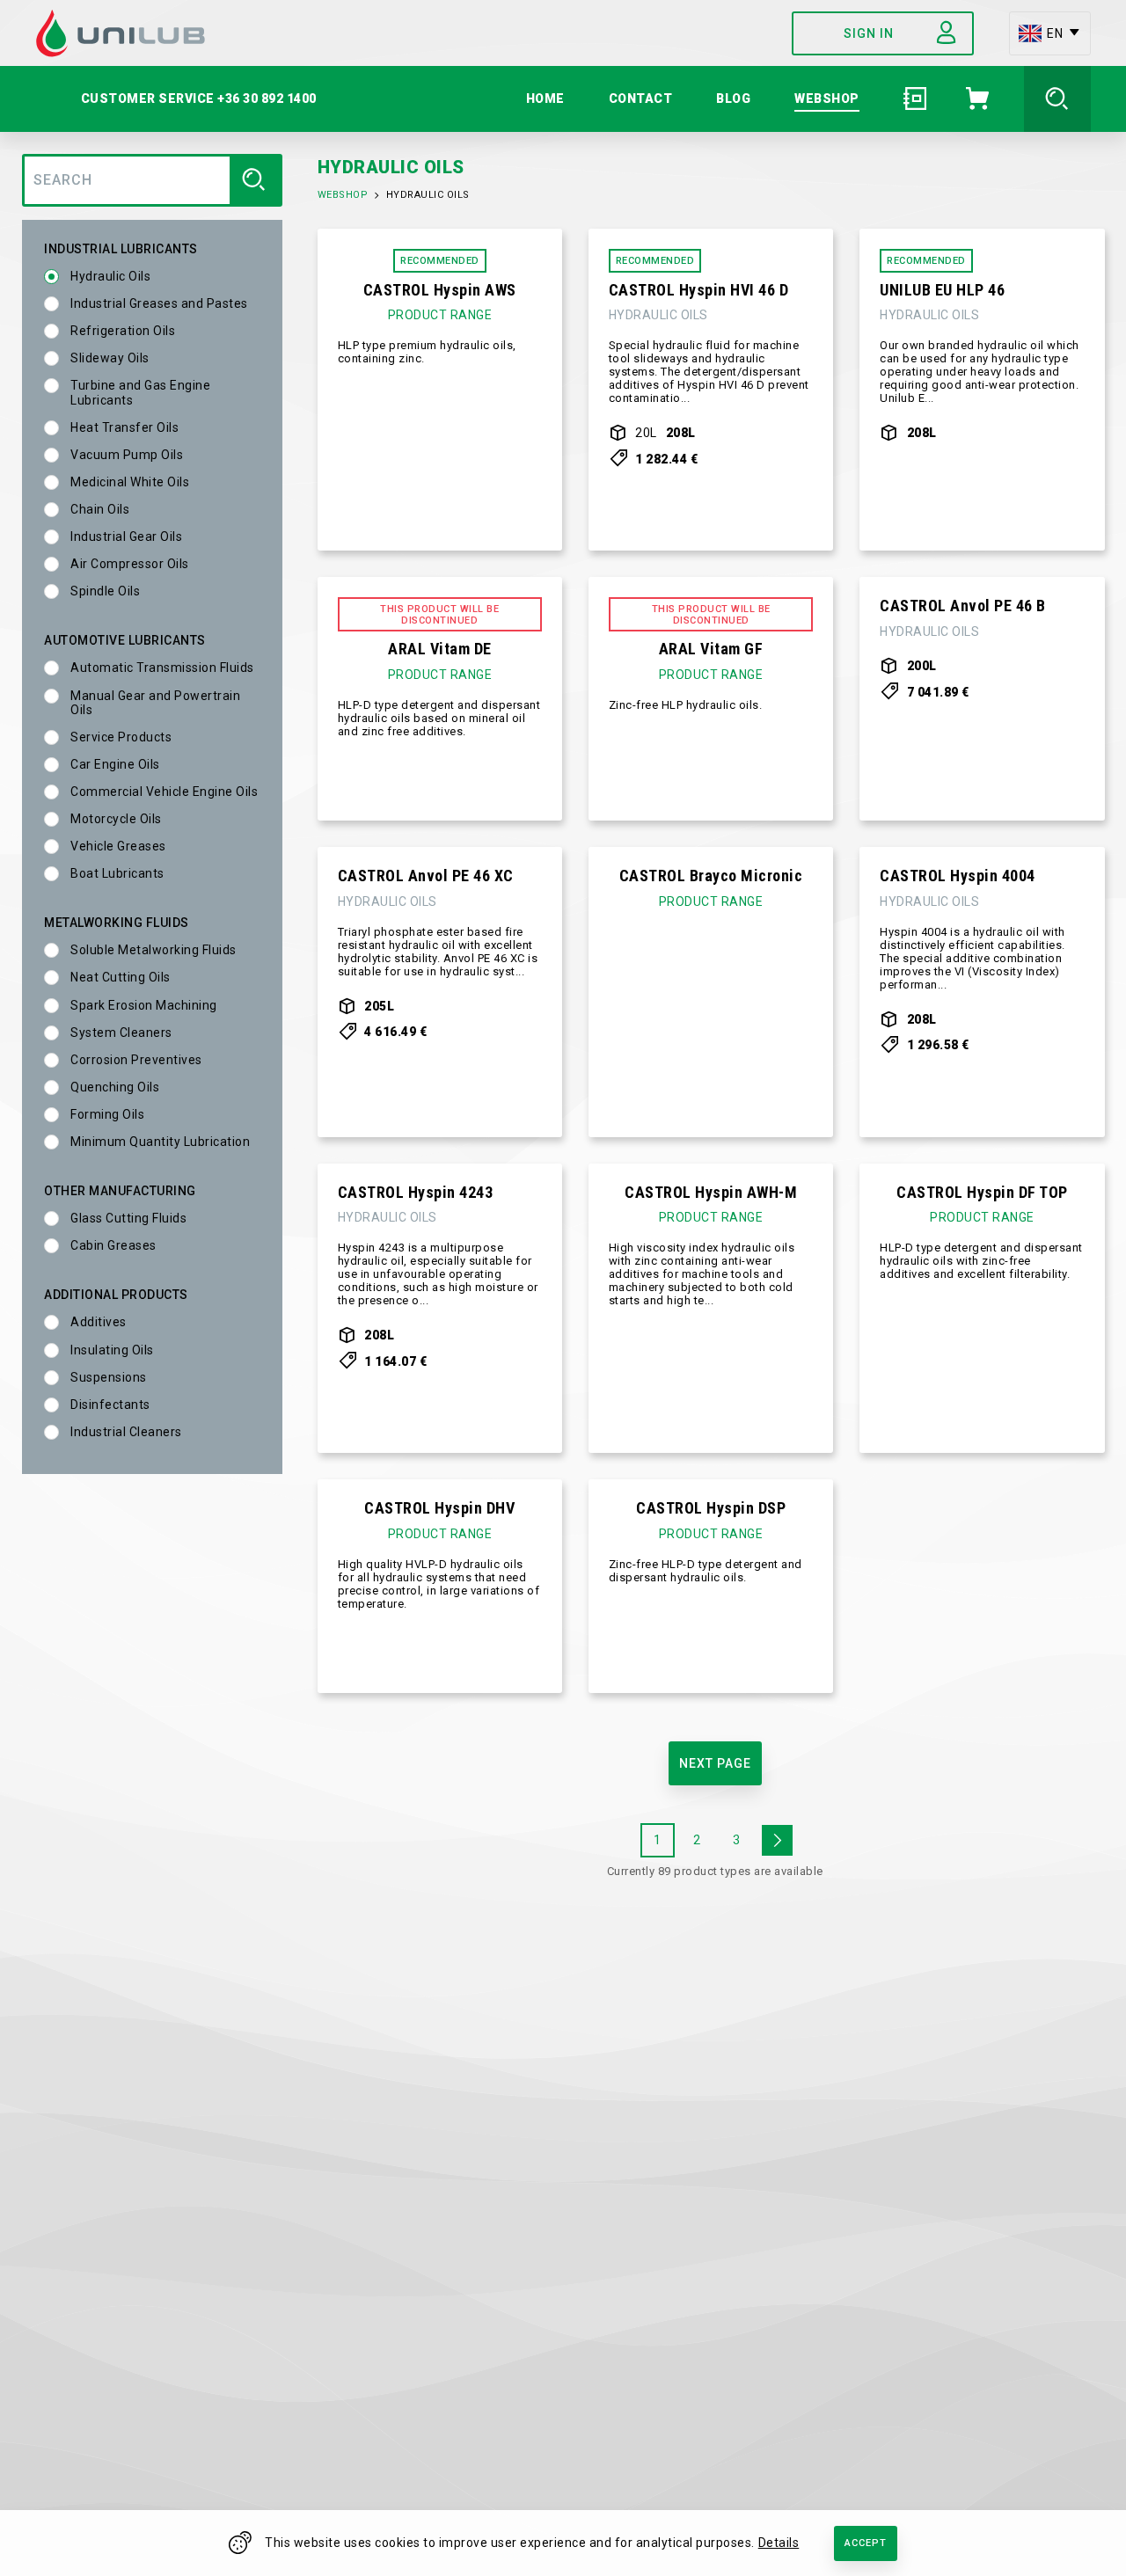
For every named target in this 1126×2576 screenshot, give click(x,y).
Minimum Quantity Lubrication (160, 1142)
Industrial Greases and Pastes (159, 303)
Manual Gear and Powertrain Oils (155, 703)
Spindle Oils (105, 591)
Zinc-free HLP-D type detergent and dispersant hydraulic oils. (706, 1571)
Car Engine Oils (115, 764)
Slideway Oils (110, 358)
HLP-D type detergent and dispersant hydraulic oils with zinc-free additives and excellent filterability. (981, 1261)
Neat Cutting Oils (121, 977)
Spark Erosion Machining (144, 1005)
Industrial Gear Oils (126, 536)
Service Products (121, 737)
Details (779, 2543)
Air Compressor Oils (130, 564)
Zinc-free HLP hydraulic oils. (686, 705)
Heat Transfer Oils (124, 427)
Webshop (343, 195)
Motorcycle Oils (116, 819)
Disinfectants (110, 1405)
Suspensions (109, 1377)
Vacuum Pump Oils (127, 455)
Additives (99, 1322)
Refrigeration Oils (123, 331)
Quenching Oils (115, 1087)
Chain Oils (100, 509)
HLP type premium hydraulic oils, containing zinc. (427, 352)
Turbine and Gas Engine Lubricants (140, 392)
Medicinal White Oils (130, 482)
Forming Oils (107, 1114)
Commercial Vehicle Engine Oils (164, 792)
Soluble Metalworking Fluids (154, 950)
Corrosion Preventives (136, 1060)
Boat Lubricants (117, 873)
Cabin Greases (113, 1245)
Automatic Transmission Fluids (162, 668)
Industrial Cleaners (126, 1432)
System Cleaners (121, 1033)
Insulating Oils (112, 1350)
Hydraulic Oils (110, 276)
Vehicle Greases (118, 846)
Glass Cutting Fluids (128, 1218)
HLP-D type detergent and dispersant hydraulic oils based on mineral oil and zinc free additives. (439, 719)
